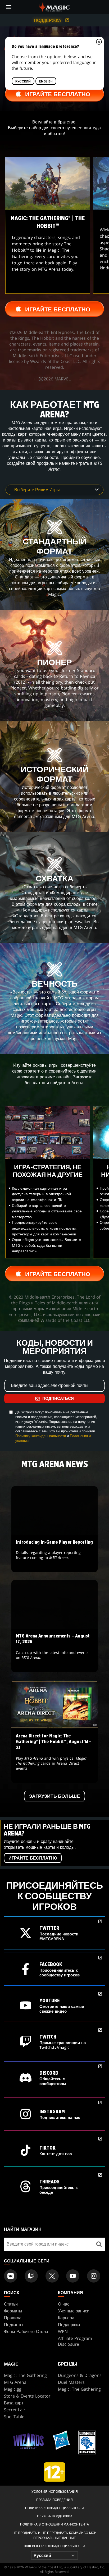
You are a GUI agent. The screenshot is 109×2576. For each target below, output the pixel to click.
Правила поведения (54, 2500)
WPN (63, 2331)
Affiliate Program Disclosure (75, 2341)
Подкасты (14, 2325)
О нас (64, 2304)
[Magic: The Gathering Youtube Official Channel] (73, 2276)
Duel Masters (71, 2382)
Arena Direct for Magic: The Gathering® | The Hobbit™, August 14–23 (54, 1756)
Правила (13, 2318)
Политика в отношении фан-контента (54, 2524)
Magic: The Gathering (25, 2375)
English (46, 81)
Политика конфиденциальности (55, 2508)
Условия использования (55, 2492)
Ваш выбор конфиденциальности (54, 2546)
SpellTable (14, 2417)
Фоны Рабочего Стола (26, 2331)
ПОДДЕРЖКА (48, 20)
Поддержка (69, 2325)
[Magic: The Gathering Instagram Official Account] (94, 2276)
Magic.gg (13, 2389)
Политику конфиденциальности (41, 1436)
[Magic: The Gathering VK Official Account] (11, 2276)
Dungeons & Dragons (80, 2375)
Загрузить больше (54, 1796)
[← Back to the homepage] (55, 7)
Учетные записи (74, 2311)
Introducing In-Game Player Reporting (54, 1554)
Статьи (11, 2304)
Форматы (13, 2311)
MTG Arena (15, 2382)
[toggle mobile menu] (9, 7)
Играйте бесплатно (33, 1858)
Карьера (66, 2318)
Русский (23, 81)
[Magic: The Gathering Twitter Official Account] (52, 2276)
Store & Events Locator (27, 2396)
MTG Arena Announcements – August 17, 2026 (55, 1651)
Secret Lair (15, 2410)
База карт (14, 2403)
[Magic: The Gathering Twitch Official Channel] (31, 2276)
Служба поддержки (55, 2516)
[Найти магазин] (99, 2244)
